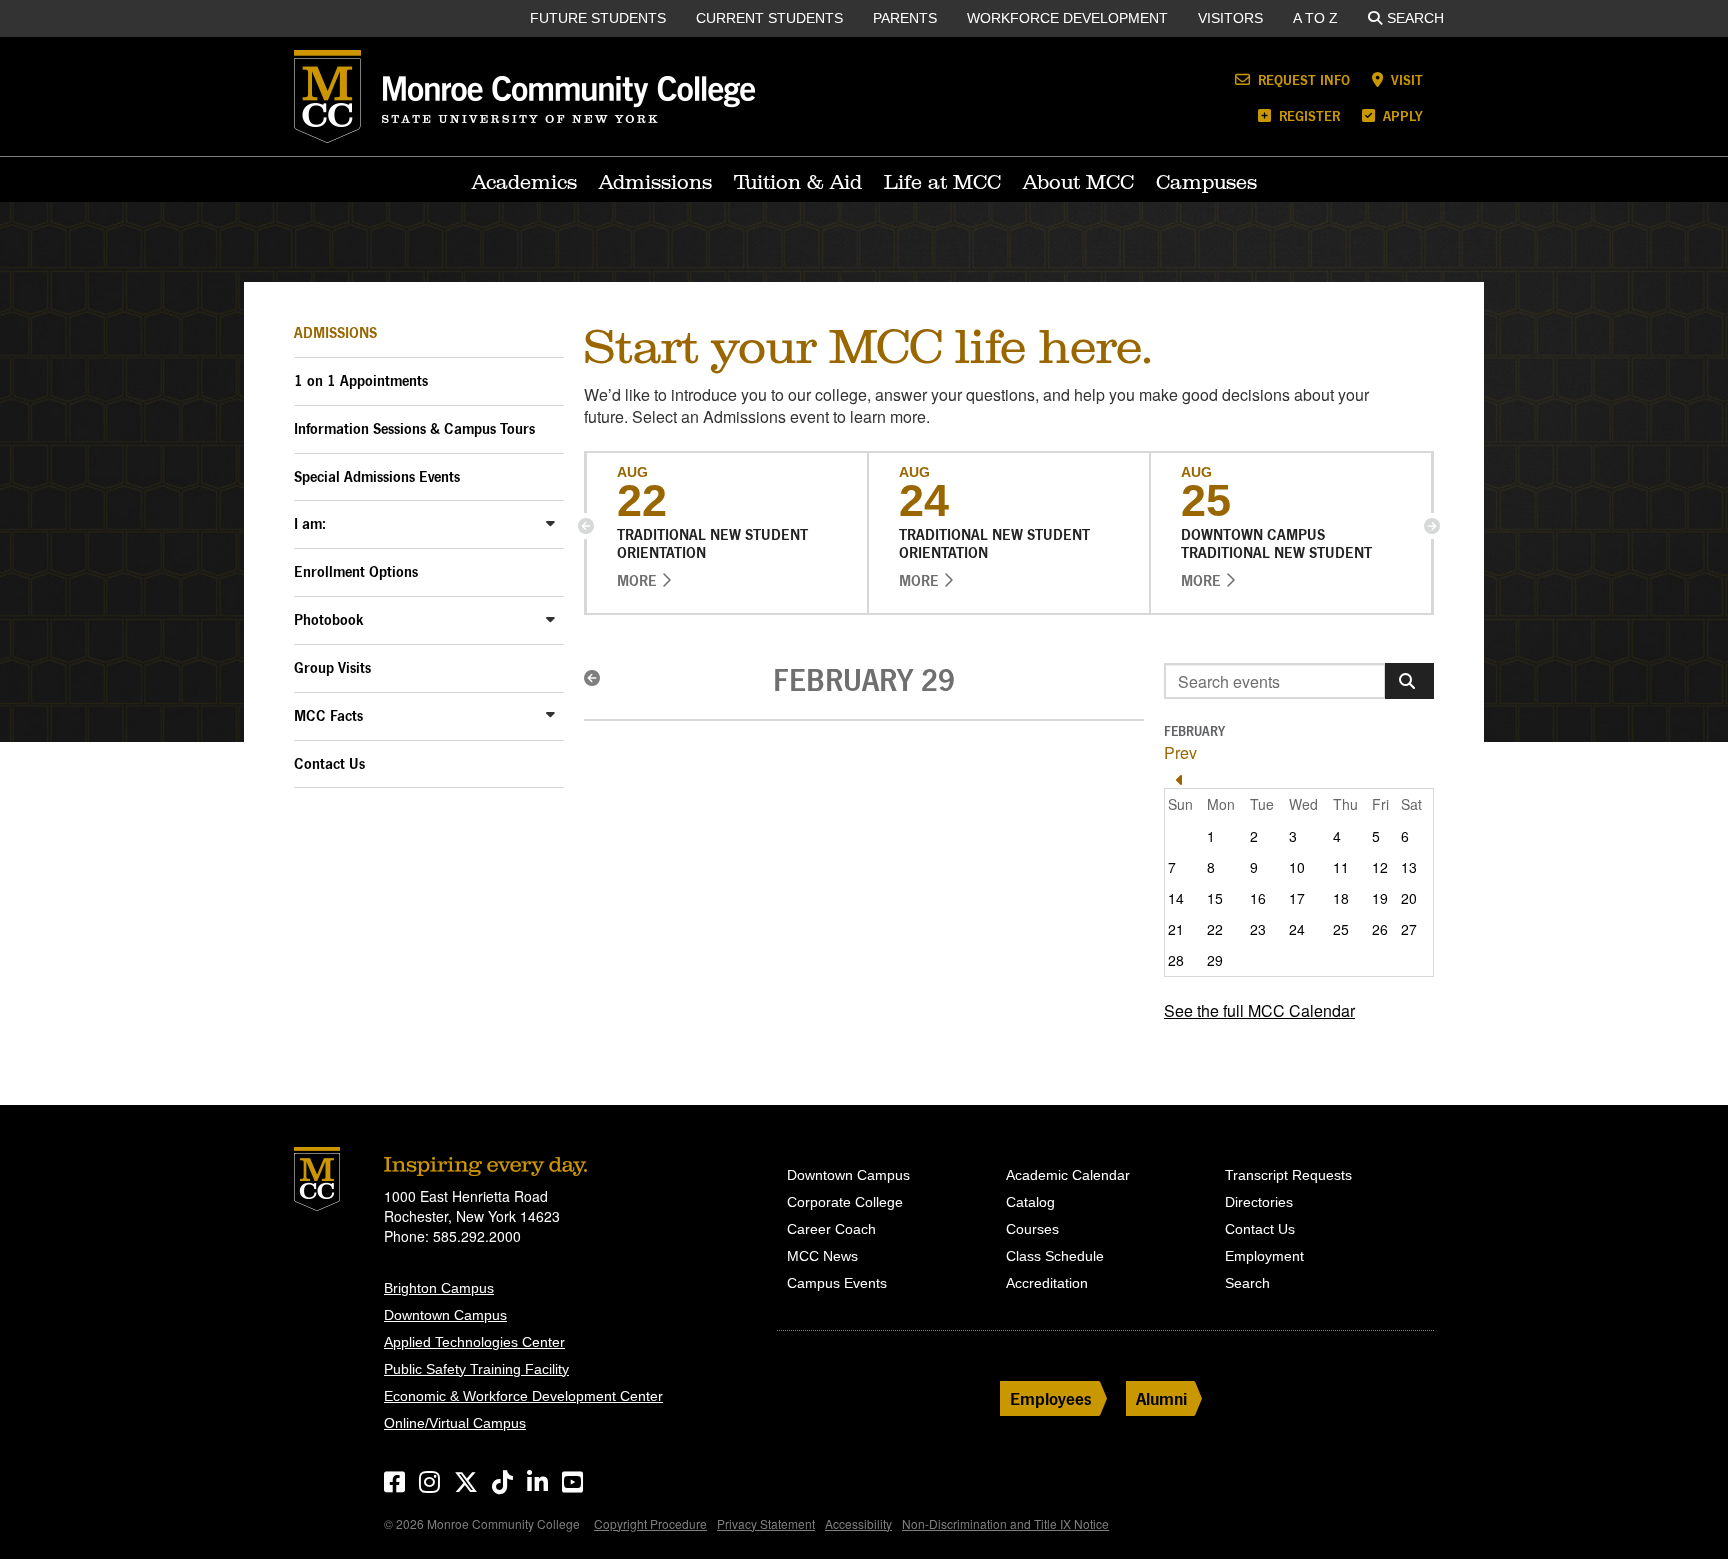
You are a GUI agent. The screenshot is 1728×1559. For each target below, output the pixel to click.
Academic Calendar (1068, 1175)
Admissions (655, 182)
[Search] (1409, 681)
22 (1215, 929)
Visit (1405, 79)
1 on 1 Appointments (361, 380)
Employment (1264, 1256)
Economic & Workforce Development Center (523, 1396)
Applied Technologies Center (474, 1342)
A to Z (1315, 18)
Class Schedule (1055, 1256)
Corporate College (845, 1202)
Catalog (1030, 1202)
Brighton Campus (439, 1288)
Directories (1259, 1202)
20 (1409, 898)
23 (1258, 929)
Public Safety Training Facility (476, 1369)
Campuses (1206, 182)
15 (1215, 898)
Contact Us (329, 763)
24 (1297, 929)
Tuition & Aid (798, 182)
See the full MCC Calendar (1259, 1010)
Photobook (329, 619)
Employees (1051, 1398)
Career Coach (831, 1229)
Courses (1032, 1229)
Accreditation (1047, 1283)
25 (1341, 929)
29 (1215, 960)
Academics (524, 182)
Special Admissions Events (377, 476)
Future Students (598, 18)
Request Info (1302, 79)
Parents (905, 18)
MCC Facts (328, 715)
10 (1297, 867)
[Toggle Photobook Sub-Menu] (550, 618)
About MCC (1078, 182)
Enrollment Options (356, 571)
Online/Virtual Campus (455, 1423)
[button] (586, 526)
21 (1176, 929)
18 (1341, 898)
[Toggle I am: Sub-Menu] (550, 522)
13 (1409, 867)
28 (1176, 960)
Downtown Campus (445, 1315)
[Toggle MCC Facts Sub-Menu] (550, 714)
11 (1341, 867)
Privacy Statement (766, 1523)
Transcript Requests (1288, 1175)
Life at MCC (942, 182)
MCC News (822, 1256)
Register (1307, 115)
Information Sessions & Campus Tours (414, 428)
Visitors (1230, 18)
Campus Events (837, 1283)
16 (1258, 898)
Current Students (769, 18)
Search (1415, 18)
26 (1380, 929)
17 (1297, 898)
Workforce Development (1067, 18)
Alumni (1161, 1398)
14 (1176, 898)
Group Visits (332, 667)
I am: (310, 523)
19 (1380, 898)
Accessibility (858, 1523)
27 (1409, 929)
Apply (1401, 115)
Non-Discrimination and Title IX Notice (1005, 1523)
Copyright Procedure (650, 1523)
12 (1380, 867)
